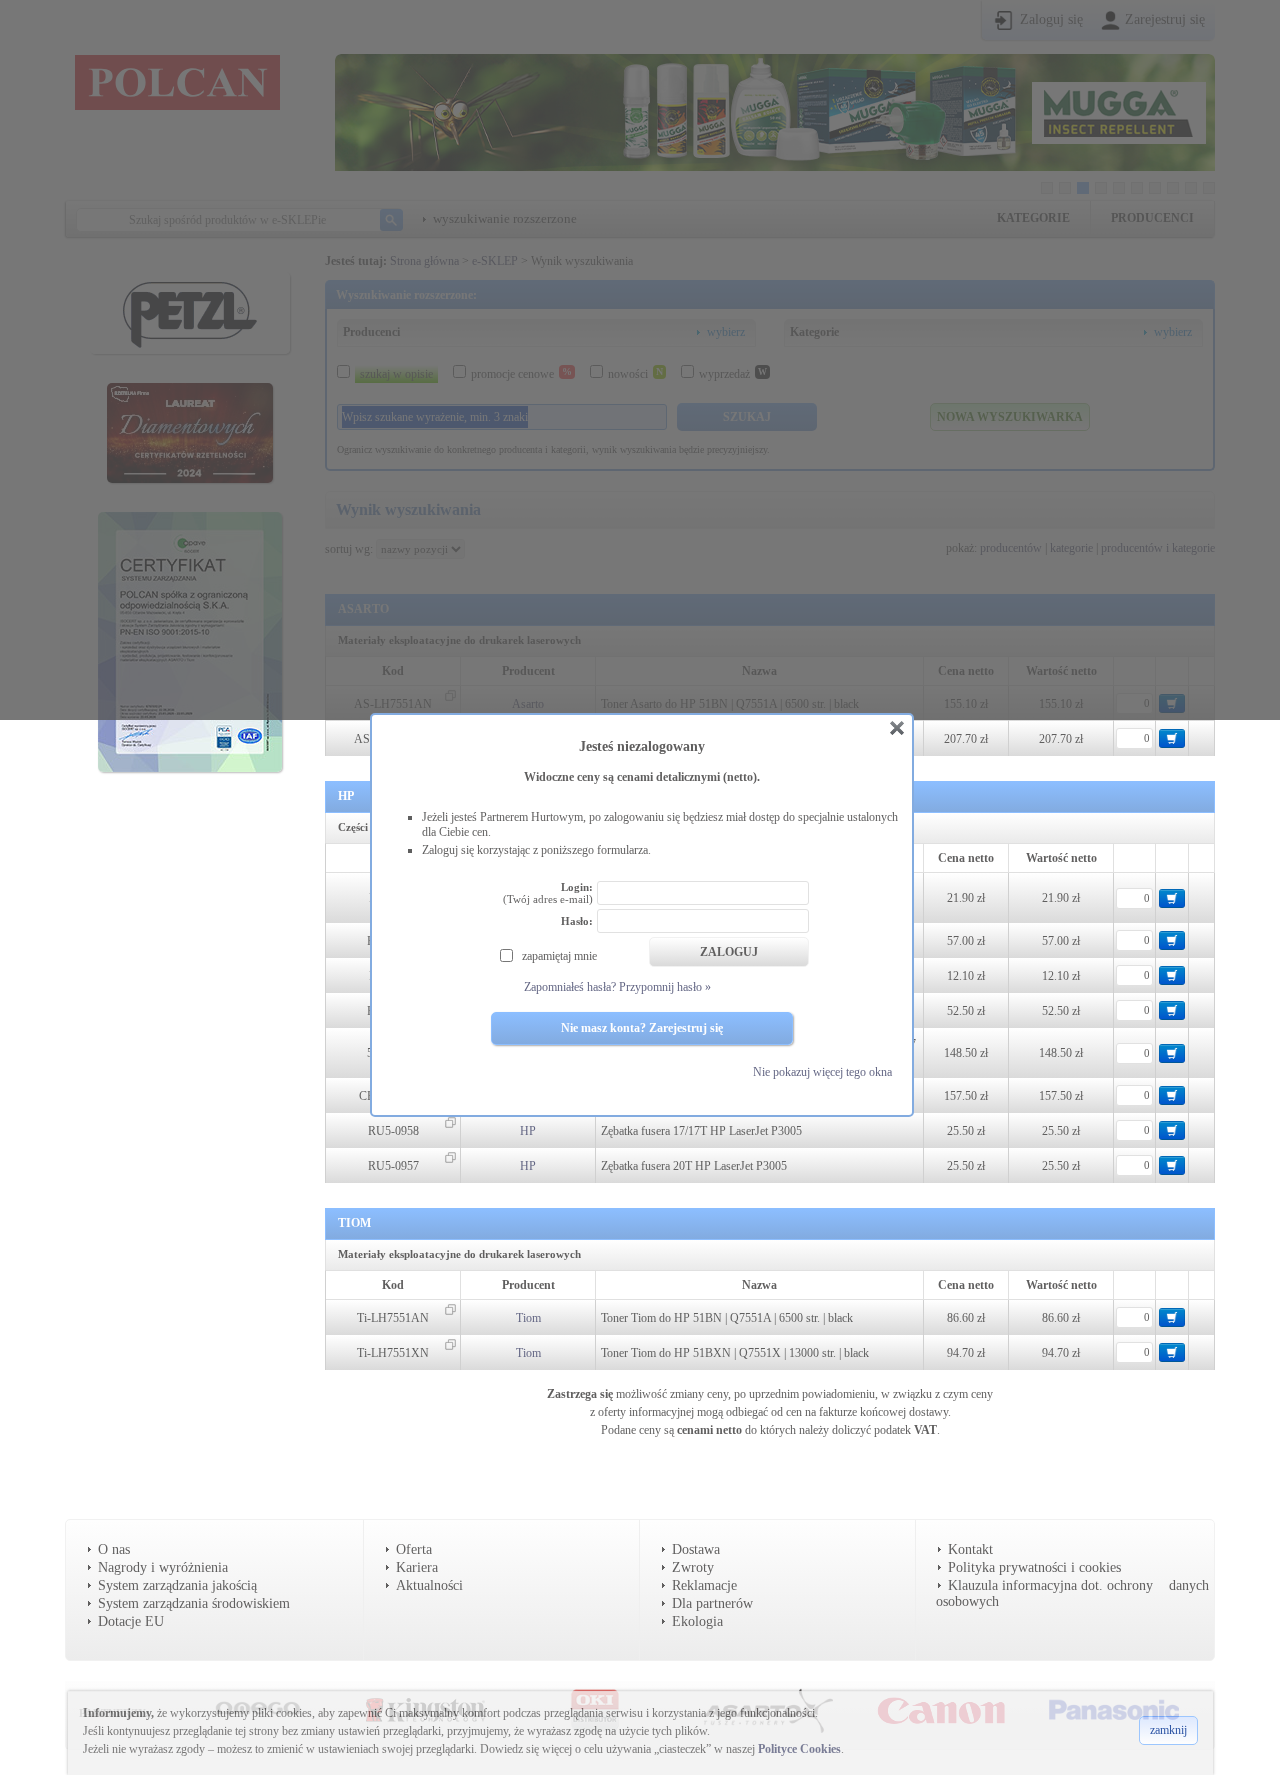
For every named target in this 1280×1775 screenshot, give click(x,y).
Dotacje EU (131, 1621)
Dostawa (696, 1549)
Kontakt (970, 1549)
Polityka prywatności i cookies (1034, 1567)
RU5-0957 (393, 1166)
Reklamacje (704, 1585)
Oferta (414, 1549)
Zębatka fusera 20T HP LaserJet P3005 (694, 1166)
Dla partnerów (712, 1603)
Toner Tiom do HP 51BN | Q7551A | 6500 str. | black (727, 1318)
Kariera (417, 1567)
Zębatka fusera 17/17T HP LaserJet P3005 (701, 1131)
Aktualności (429, 1585)
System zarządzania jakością (177, 1585)
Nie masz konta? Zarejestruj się (642, 1028)
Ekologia (697, 1621)
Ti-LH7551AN (393, 1318)
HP (528, 1131)
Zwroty (693, 1567)
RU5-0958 (393, 1131)
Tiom (528, 1318)
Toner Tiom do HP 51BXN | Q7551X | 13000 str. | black (735, 1353)
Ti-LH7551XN (393, 1353)
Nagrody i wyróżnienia (163, 1567)
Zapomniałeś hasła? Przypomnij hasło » (617, 987)
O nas (114, 1549)
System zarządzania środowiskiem (194, 1603)
